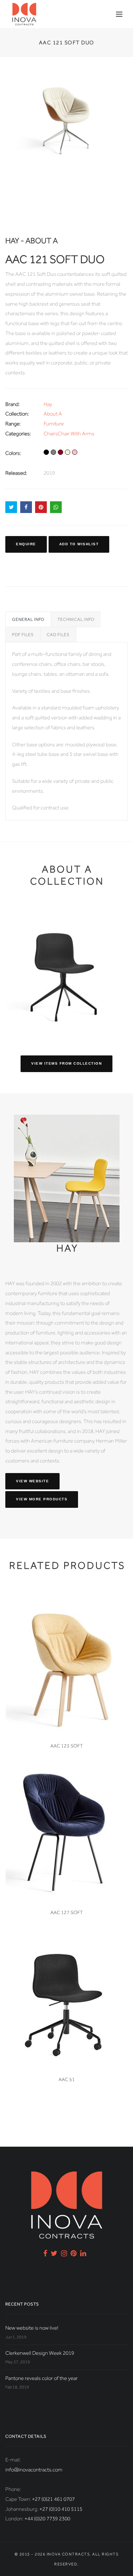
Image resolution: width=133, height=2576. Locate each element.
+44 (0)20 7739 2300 (47, 2519)
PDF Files (23, 635)
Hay (48, 404)
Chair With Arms (76, 434)
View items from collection (66, 1063)
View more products (42, 1499)
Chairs (51, 434)
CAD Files (58, 635)
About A (53, 414)
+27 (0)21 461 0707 (53, 2499)
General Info (28, 619)
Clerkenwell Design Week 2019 (40, 2353)
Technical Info (76, 619)
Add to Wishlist (79, 544)
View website (32, 1481)
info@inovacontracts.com (34, 2470)
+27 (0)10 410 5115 (61, 2509)
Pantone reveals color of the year (41, 2378)
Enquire (26, 544)
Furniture (54, 424)
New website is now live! (32, 2328)
